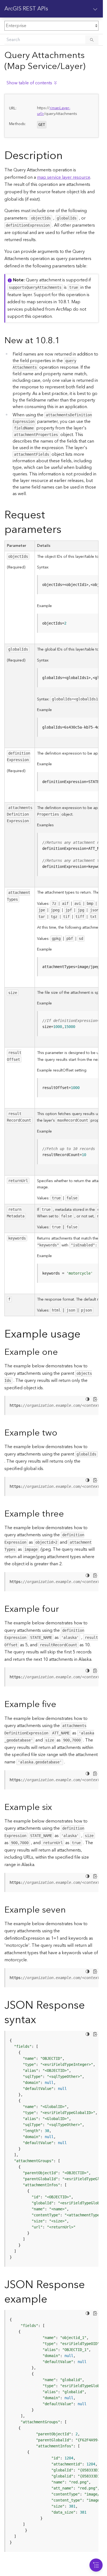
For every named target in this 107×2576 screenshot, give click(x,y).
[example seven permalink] (70, 1910)
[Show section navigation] (95, 9)
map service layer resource (64, 177)
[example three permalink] (68, 1514)
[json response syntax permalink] (40, 2020)
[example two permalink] (62, 1433)
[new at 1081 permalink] (64, 341)
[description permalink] (67, 156)
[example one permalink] (62, 1352)
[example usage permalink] (85, 1334)
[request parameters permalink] (66, 530)
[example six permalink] (56, 1807)
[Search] (92, 40)
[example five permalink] (61, 1704)
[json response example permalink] (52, 2299)
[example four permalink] (63, 1609)
